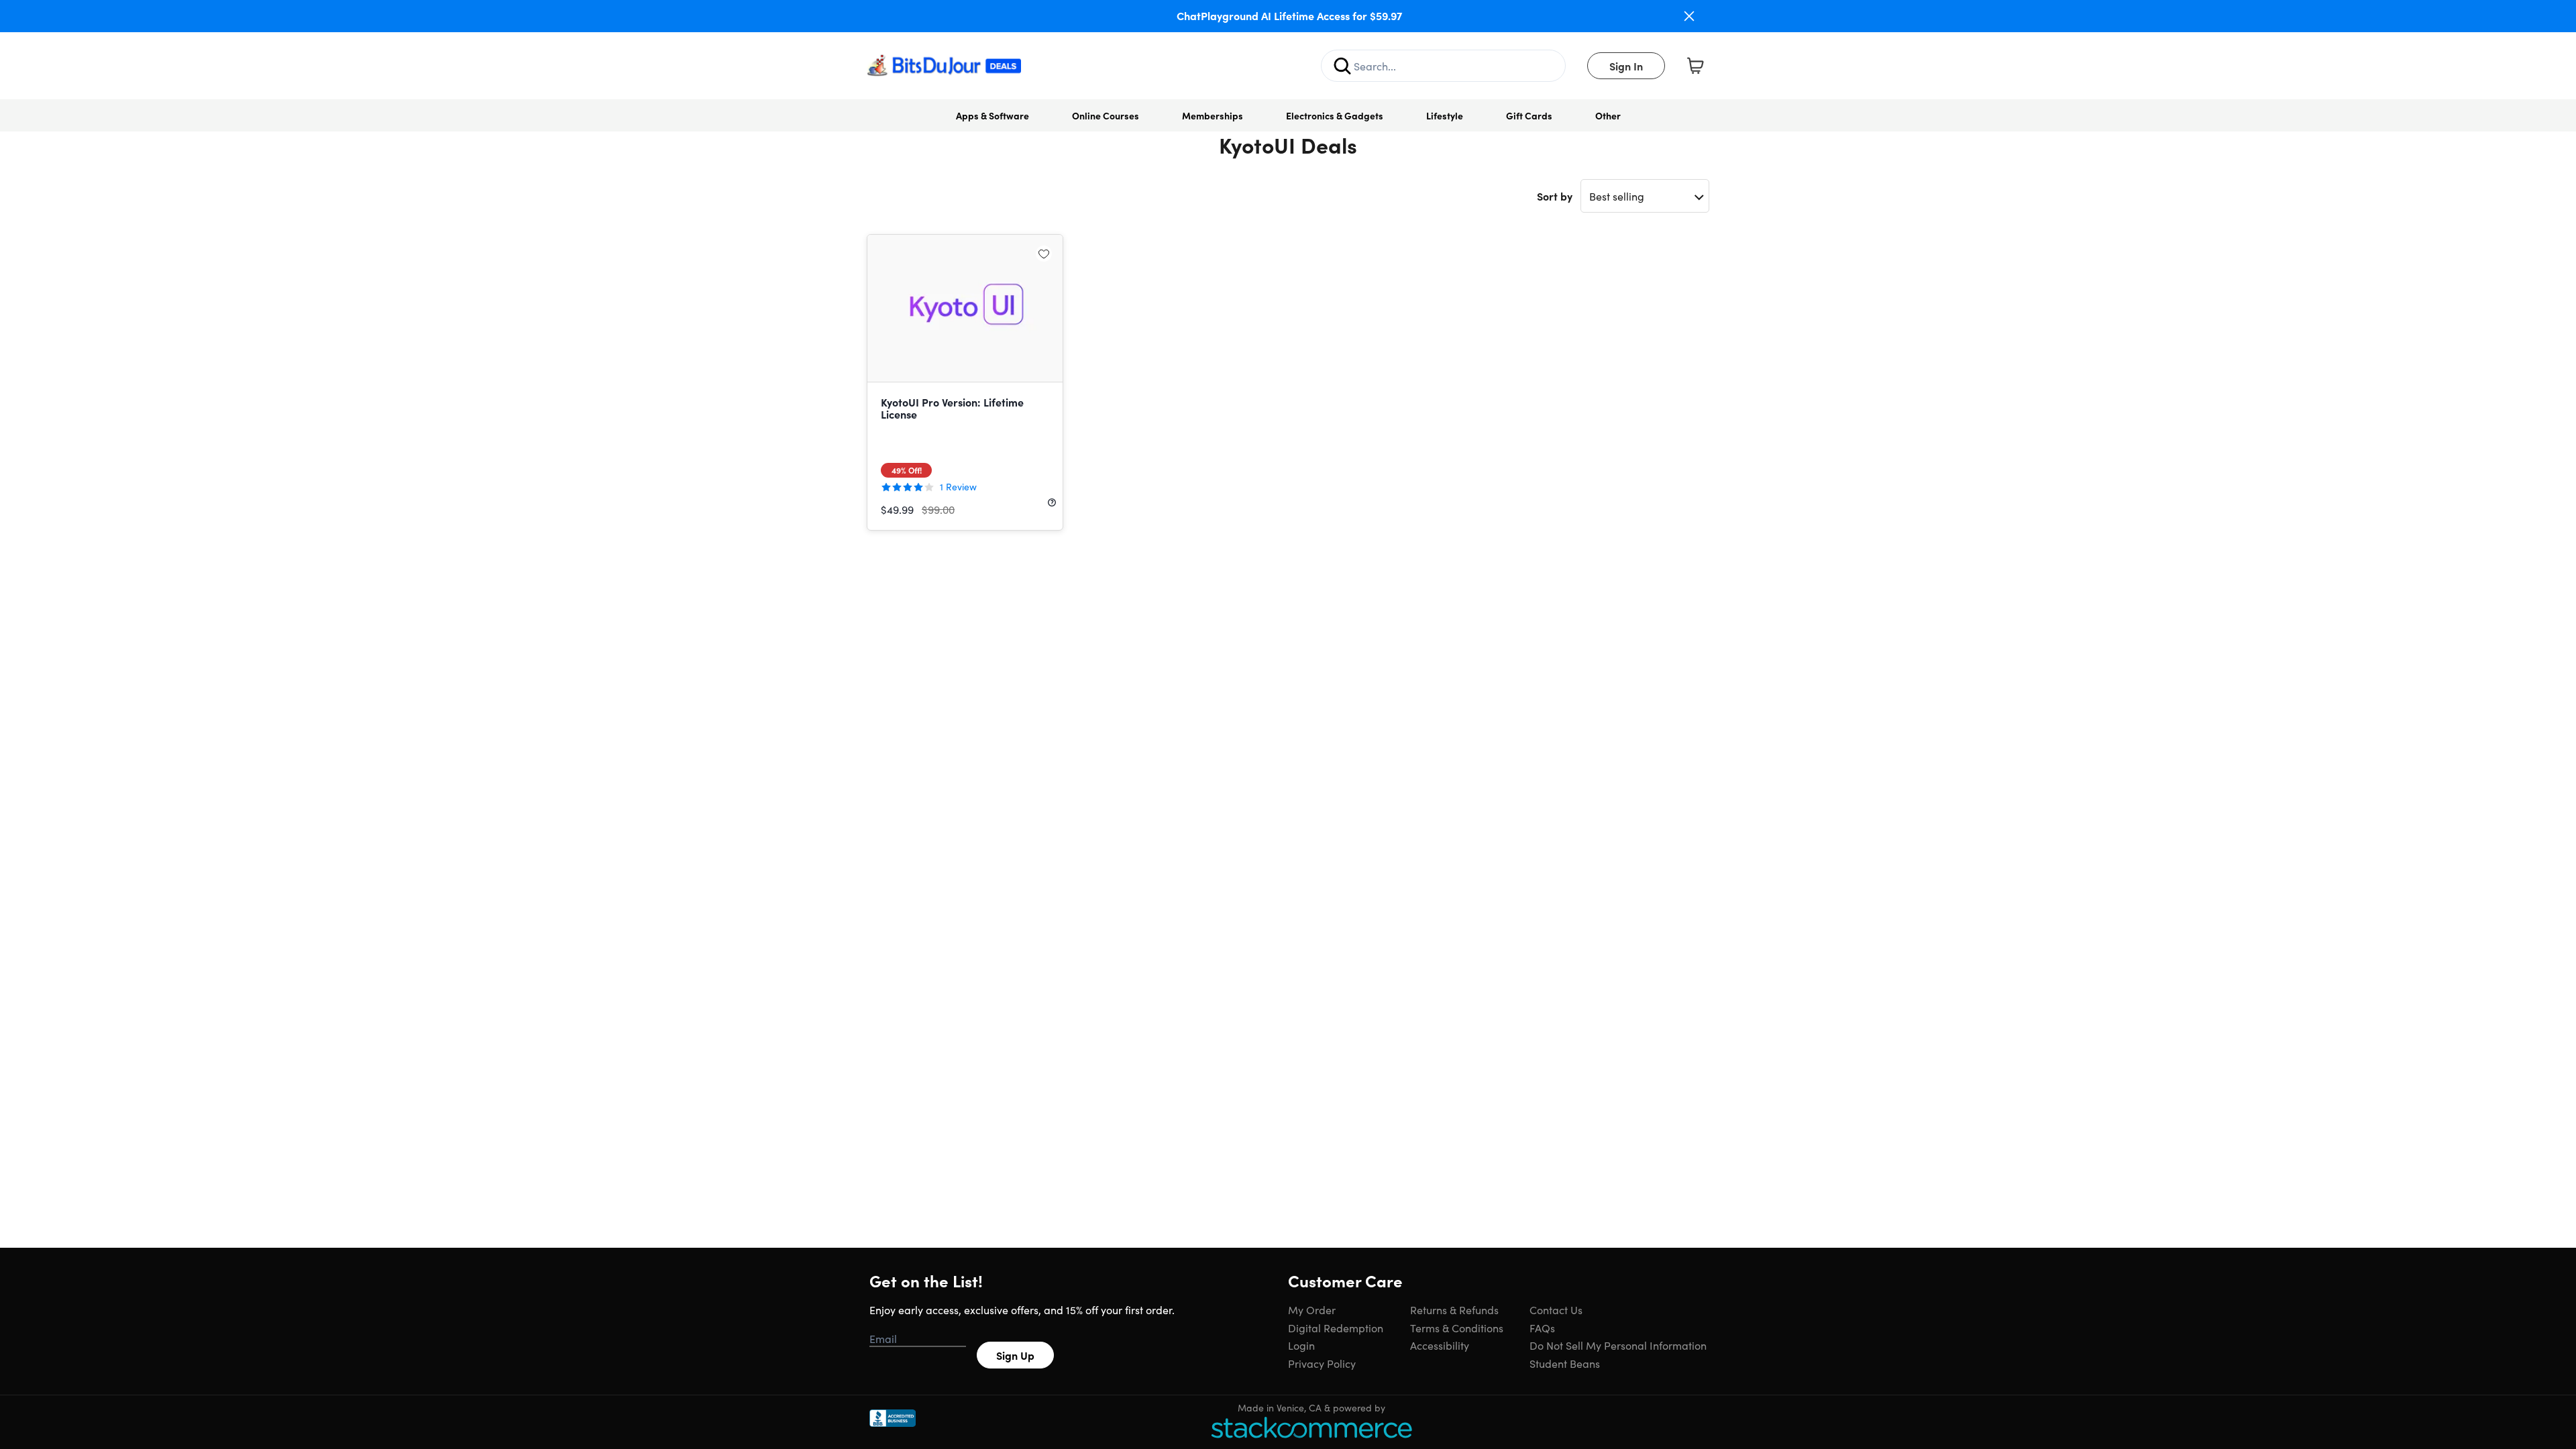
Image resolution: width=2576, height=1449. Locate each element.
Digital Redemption (1336, 1328)
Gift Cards (1529, 115)
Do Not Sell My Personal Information (1618, 1345)
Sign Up (1015, 1355)
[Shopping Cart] (1695, 66)
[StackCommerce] (1311, 1427)
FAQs (1542, 1328)
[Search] (1342, 66)
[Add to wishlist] (1044, 254)
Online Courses (1106, 115)
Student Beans (1565, 1363)
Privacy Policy (1322, 1363)
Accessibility (1440, 1345)
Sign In (1626, 66)
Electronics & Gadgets (1335, 115)
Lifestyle (1445, 115)
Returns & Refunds (1454, 1309)
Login (1301, 1345)
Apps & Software (992, 115)
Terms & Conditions (1457, 1328)
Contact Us (1556, 1309)
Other (1608, 115)
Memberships (1213, 115)
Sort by (1555, 196)
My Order (1312, 1309)
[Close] (1689, 16)
